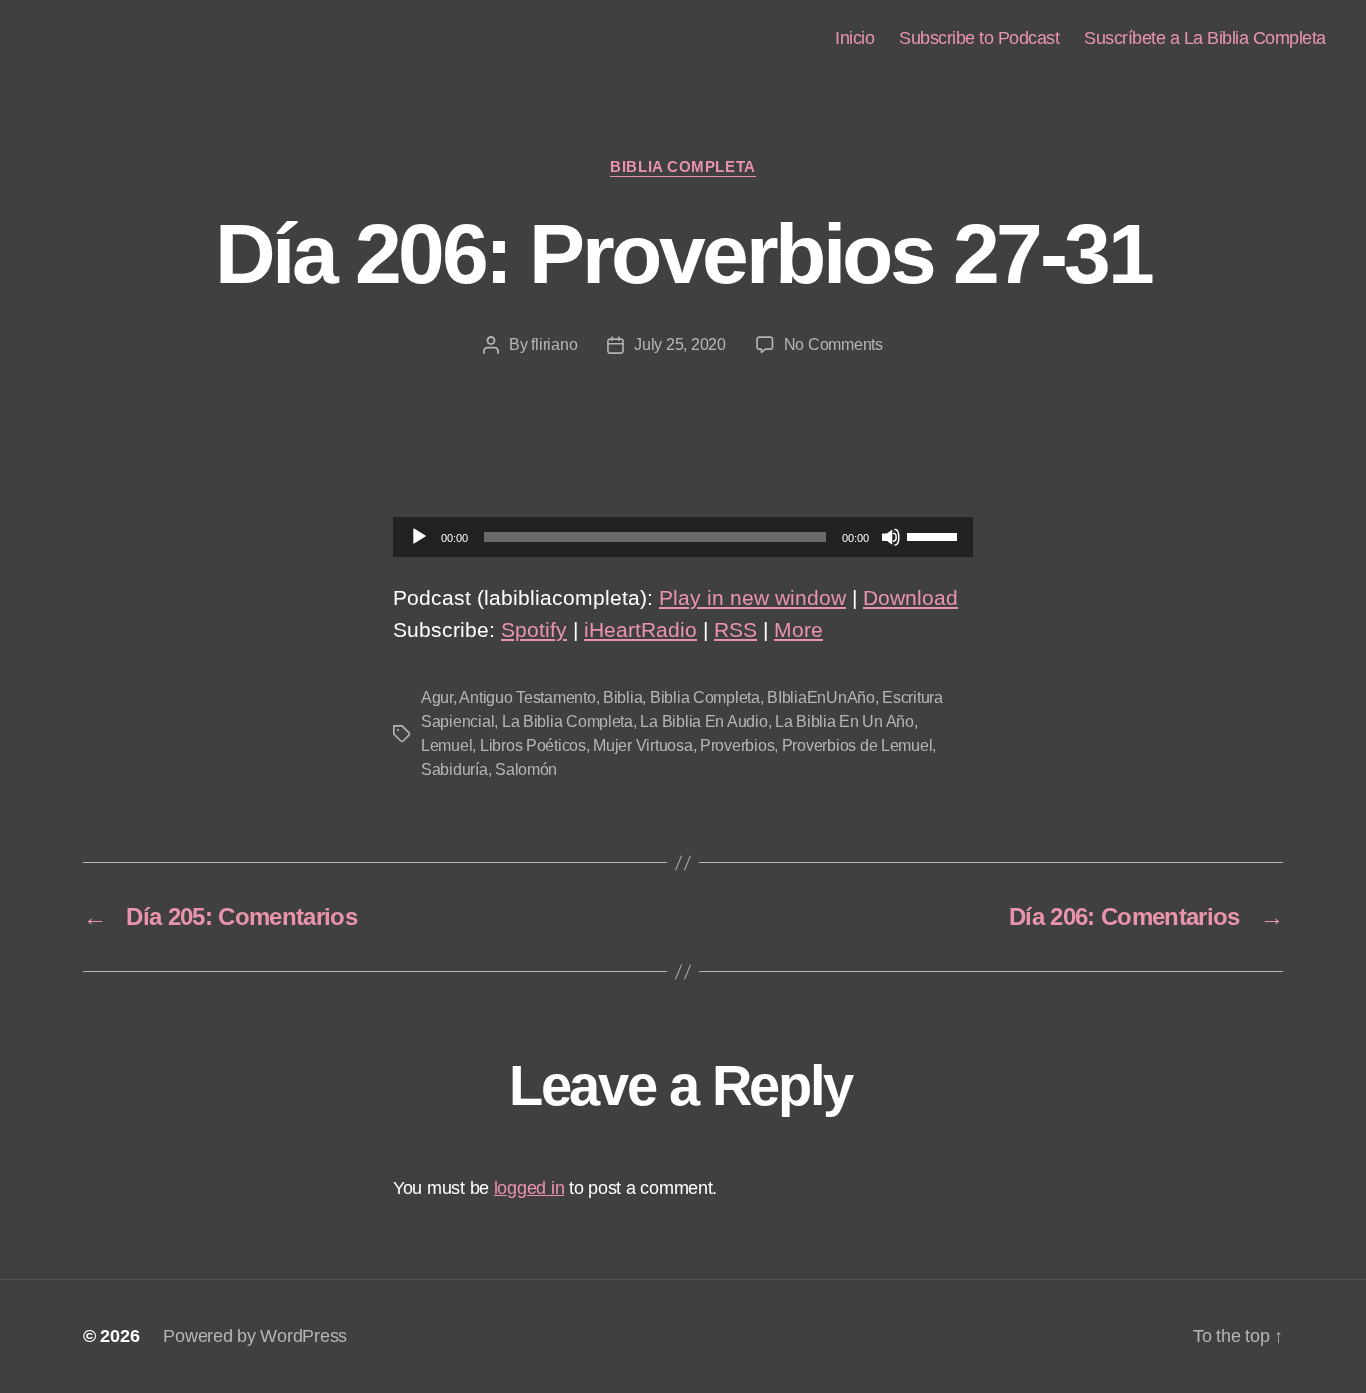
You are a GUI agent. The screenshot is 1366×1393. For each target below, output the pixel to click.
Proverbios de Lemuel (857, 745)
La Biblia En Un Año (844, 721)
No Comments (833, 344)
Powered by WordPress (255, 1336)
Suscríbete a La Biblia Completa (1205, 38)
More (798, 629)
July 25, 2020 (680, 344)
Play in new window (752, 597)
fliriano (554, 344)
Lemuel (446, 745)
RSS (735, 629)
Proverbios (737, 745)
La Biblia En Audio (703, 721)
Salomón (526, 769)
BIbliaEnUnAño (821, 697)
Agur (437, 697)
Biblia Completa (682, 166)
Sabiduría (454, 769)
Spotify (534, 629)
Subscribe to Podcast (979, 38)
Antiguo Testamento (527, 697)
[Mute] (891, 537)
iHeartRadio (640, 629)
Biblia (622, 697)
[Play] (419, 537)
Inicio (854, 38)
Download (910, 597)
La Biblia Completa (567, 721)
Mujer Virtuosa (642, 745)
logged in (529, 1188)
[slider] (935, 535)
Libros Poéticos (533, 745)
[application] (683, 537)
